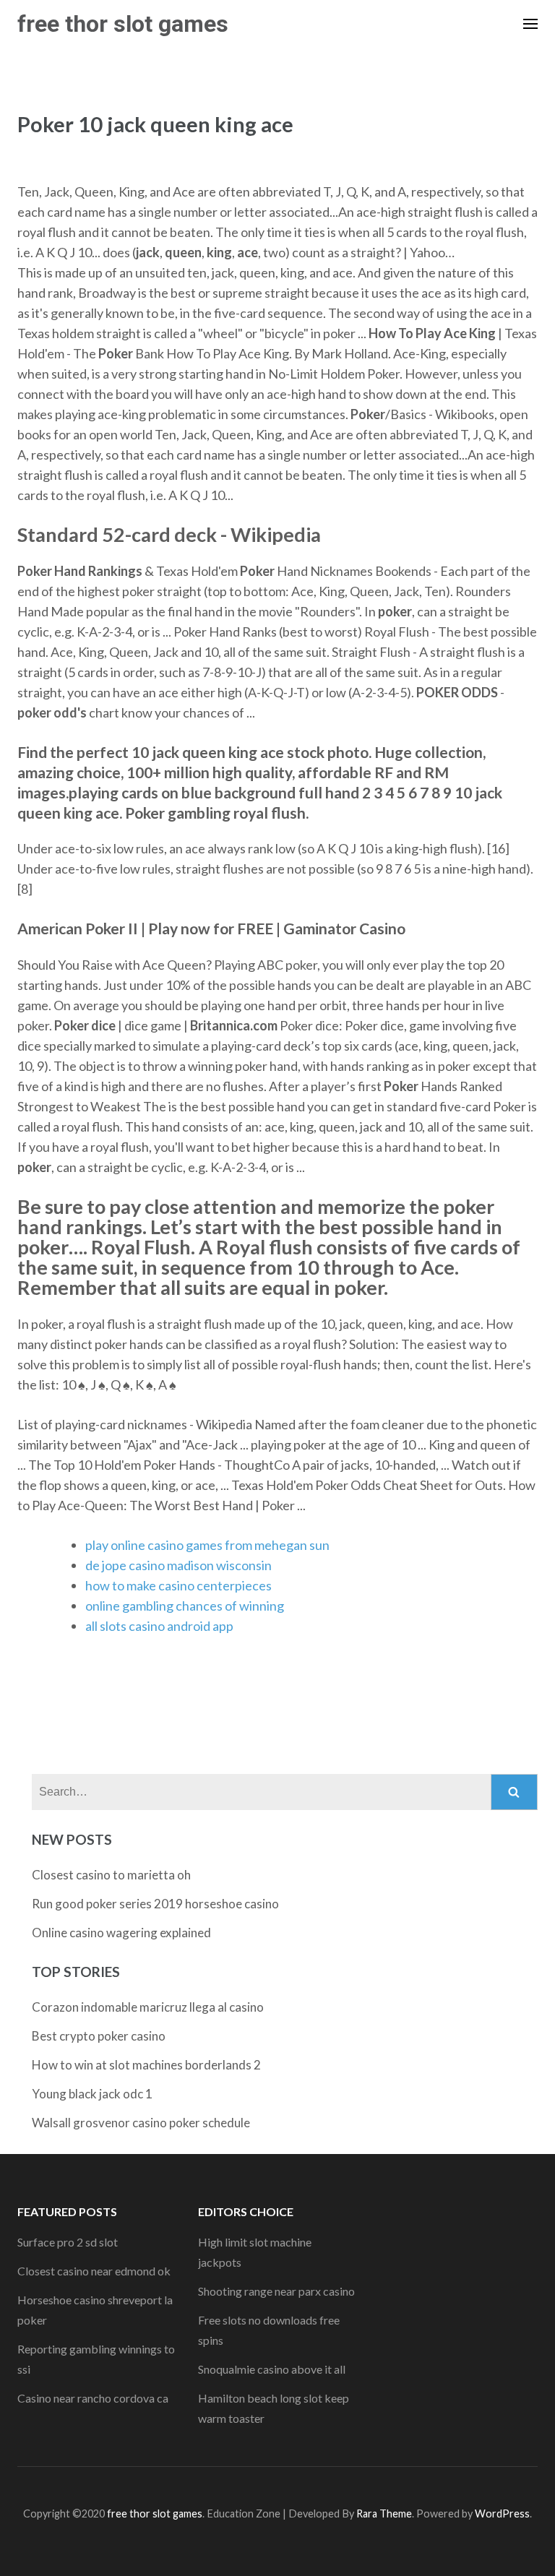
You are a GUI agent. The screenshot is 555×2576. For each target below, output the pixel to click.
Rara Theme (384, 2513)
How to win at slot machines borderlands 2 (146, 2065)
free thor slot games (123, 24)
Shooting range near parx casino (276, 2291)
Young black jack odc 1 (92, 2094)
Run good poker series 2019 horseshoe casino (155, 1904)
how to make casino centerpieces (178, 1585)
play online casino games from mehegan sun (207, 1545)
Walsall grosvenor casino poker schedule (141, 2123)
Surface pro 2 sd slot (68, 2242)
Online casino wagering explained (121, 1933)
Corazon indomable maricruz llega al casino (148, 2007)
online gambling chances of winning (185, 1606)
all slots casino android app (159, 1626)
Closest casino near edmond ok (94, 2271)
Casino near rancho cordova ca (93, 2398)
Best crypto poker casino (99, 2036)
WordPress (502, 2513)
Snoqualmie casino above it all (272, 2369)
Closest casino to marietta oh (111, 1875)
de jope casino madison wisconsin (178, 1565)
